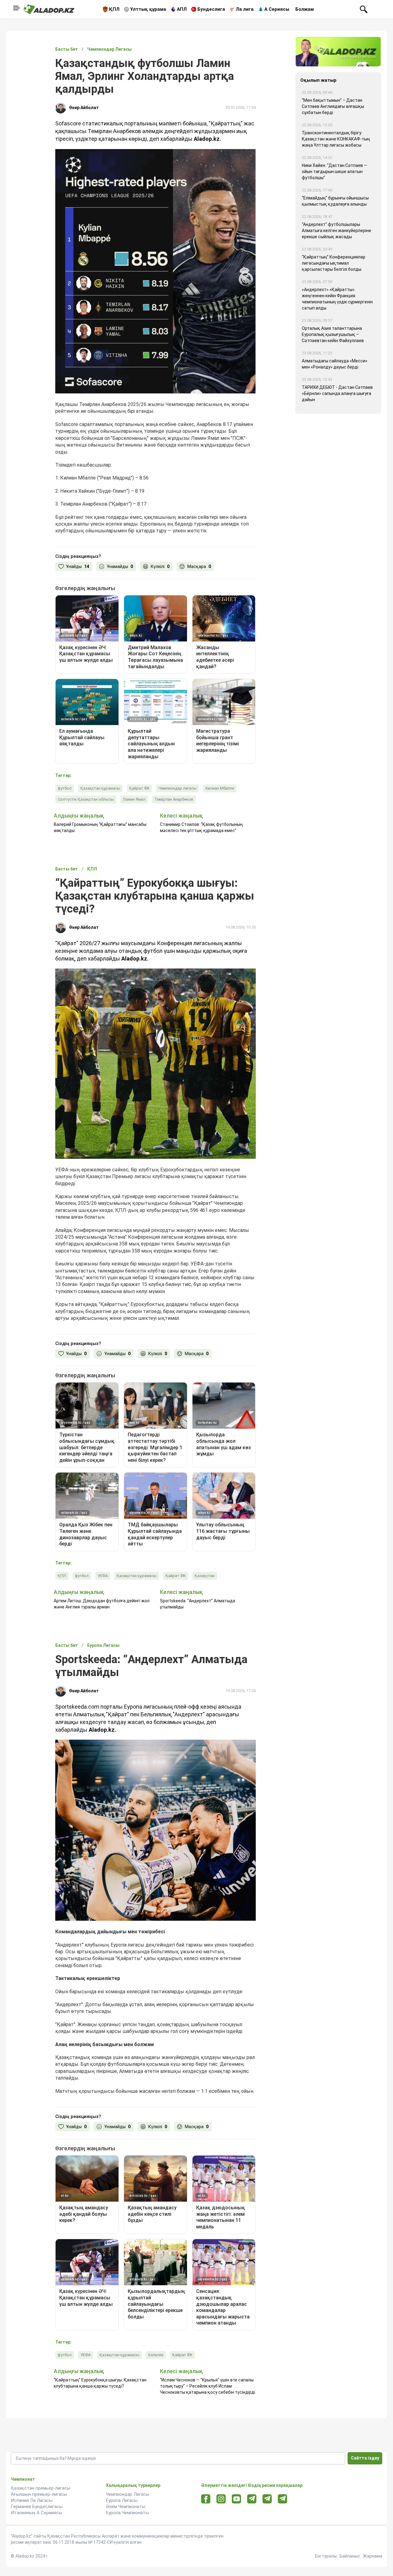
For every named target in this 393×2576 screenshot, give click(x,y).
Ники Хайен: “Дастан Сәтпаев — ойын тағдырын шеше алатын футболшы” (335, 172)
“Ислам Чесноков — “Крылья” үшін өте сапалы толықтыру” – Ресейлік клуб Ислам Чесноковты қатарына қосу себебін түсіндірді (208, 2386)
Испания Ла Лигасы (32, 2500)
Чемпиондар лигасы (177, 788)
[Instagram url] (221, 2499)
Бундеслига (211, 9)
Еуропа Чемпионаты (127, 2513)
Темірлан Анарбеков (174, 799)
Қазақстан (205, 1576)
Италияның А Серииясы (36, 2513)
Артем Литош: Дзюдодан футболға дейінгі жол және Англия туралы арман (102, 1604)
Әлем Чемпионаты (126, 2507)
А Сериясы (277, 9)
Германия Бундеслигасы (37, 2507)
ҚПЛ (114, 9)
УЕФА (103, 1576)
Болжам (305, 9)
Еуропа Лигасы (122, 2500)
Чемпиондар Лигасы (128, 2494)
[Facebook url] (206, 2499)
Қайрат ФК (139, 788)
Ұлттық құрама (148, 9)
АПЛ (182, 9)
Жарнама (373, 2556)
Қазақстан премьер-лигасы (41, 2488)
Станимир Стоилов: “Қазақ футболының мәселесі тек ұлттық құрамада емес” (201, 827)
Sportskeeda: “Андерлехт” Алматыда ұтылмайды (198, 1604)
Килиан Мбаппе (220, 788)
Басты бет (67, 49)
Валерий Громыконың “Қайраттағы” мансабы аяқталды (100, 827)
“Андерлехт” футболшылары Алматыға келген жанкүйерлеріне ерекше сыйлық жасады (337, 231)
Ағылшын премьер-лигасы (39, 2494)
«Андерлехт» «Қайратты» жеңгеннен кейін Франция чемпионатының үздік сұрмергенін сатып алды (337, 299)
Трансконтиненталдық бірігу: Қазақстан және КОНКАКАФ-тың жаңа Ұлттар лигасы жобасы (336, 139)
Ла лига (245, 9)
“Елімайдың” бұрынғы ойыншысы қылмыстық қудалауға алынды (335, 201)
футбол (65, 788)
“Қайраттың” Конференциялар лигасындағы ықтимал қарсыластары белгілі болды (334, 263)
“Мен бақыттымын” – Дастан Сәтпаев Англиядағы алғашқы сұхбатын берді (333, 106)
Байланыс (350, 2556)
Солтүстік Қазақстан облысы (86, 799)
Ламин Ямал (134, 799)
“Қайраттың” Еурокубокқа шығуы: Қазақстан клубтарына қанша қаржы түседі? (100, 2383)
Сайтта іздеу (365, 2458)
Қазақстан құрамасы (100, 788)
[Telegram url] (252, 2499)
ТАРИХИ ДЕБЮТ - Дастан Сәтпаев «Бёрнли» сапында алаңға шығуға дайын (337, 393)
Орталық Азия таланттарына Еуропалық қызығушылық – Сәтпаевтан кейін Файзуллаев (333, 334)
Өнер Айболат (84, 108)
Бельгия (156, 2355)
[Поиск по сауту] (364, 9)
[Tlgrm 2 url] (283, 2499)
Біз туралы (326, 2556)
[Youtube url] (237, 2499)
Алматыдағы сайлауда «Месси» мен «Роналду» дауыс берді (335, 364)
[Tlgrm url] (267, 2499)
